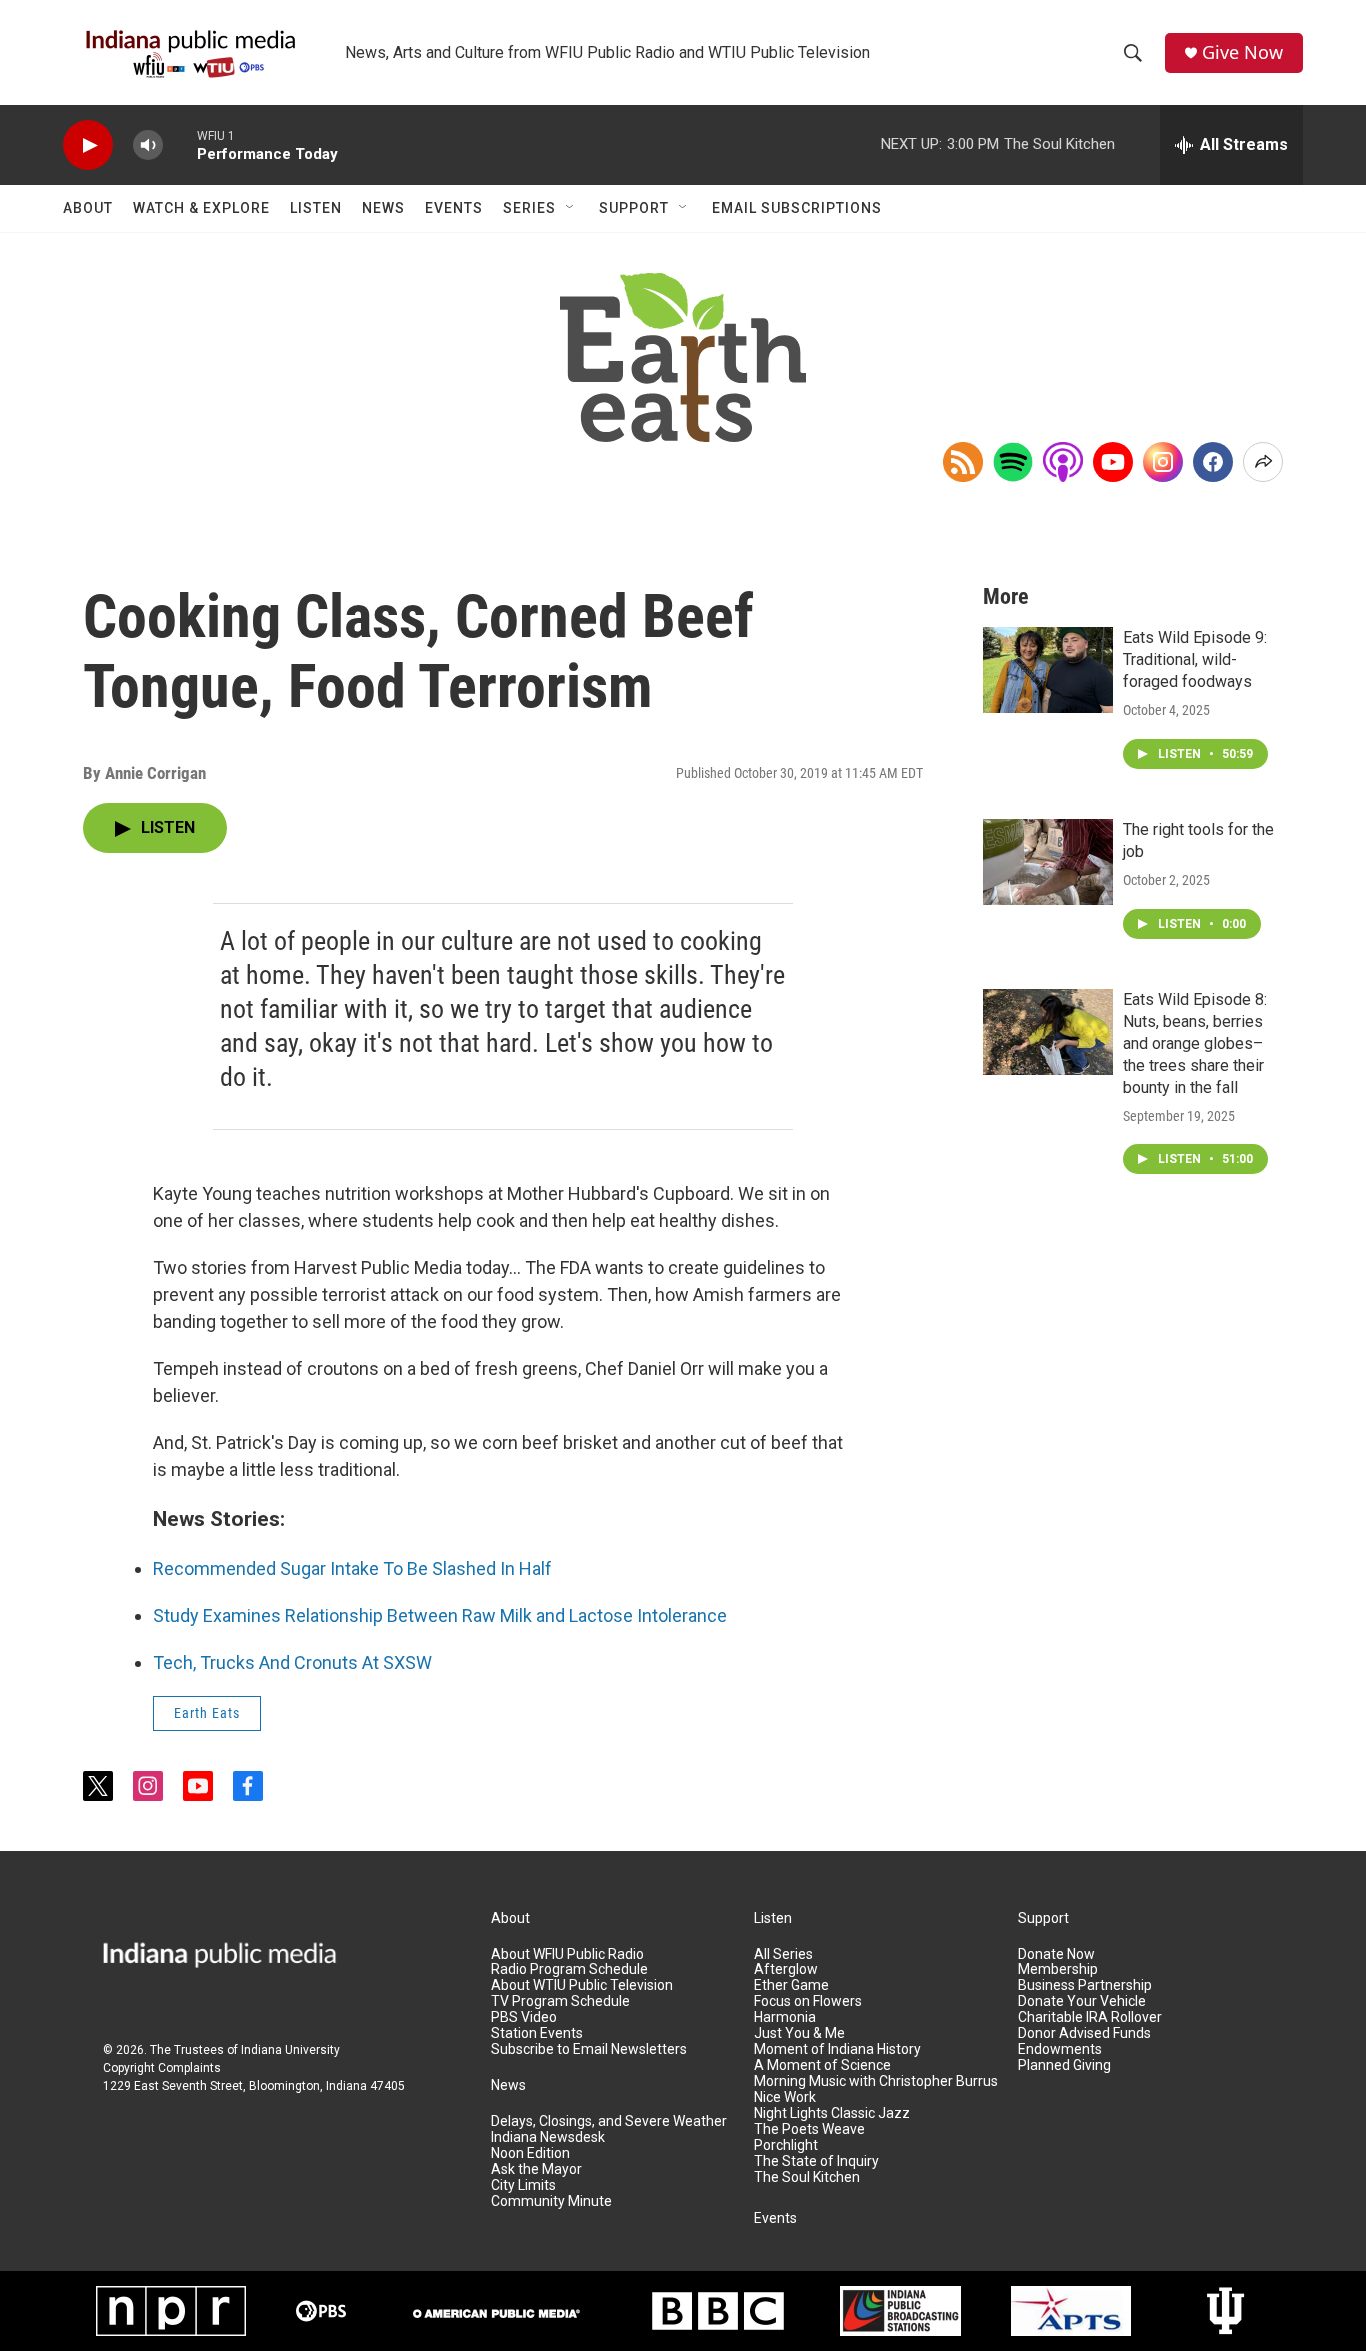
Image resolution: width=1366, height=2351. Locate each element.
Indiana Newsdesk (548, 2137)
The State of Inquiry (816, 2161)
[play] (88, 145)
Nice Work (785, 2097)
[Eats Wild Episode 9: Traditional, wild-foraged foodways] (1048, 670)
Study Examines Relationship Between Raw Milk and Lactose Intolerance (440, 1615)
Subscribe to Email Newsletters (589, 2049)
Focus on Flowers (808, 2001)
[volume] (148, 145)
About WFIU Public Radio (567, 1954)
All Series (783, 1954)
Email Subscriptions (797, 208)
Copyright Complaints (162, 2068)
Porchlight (786, 2145)
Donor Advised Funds (1084, 2033)
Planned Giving (1064, 2065)
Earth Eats (207, 1713)
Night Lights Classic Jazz (832, 2113)
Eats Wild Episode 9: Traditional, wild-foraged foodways (1195, 659)
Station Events (537, 2033)
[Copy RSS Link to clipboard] (963, 462)
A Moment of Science (822, 2065)
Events (454, 208)
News (383, 208)
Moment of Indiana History (837, 2049)
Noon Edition (530, 2153)
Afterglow (786, 1969)
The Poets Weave (809, 2129)
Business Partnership (1085, 1985)
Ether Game (791, 1985)
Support (634, 208)
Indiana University (290, 2050)
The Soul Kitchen (807, 2177)
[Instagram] (1163, 462)
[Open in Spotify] (1013, 462)
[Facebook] (1213, 462)
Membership (1058, 1969)
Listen (316, 208)
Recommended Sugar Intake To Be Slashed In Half (352, 1568)
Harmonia (785, 2017)
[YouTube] (1113, 462)
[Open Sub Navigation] (571, 208)
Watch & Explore (201, 208)
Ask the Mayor (536, 2169)
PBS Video (524, 2017)
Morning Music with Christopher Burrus (876, 2081)
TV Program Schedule (560, 2001)
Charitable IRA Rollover (1090, 2017)
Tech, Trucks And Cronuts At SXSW (292, 1662)
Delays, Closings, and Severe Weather (609, 2121)
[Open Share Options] (1263, 462)
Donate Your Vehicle (1082, 2001)
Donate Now (1056, 1954)
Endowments (1060, 2049)
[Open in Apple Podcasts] (1063, 462)
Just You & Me (799, 2033)
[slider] (180, 144)
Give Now (1242, 52)
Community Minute (551, 2201)
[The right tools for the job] (1048, 862)
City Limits (523, 2185)
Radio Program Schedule (569, 1969)
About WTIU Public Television (582, 1985)
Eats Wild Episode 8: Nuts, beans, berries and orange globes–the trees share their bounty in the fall (1195, 1043)
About (88, 208)
